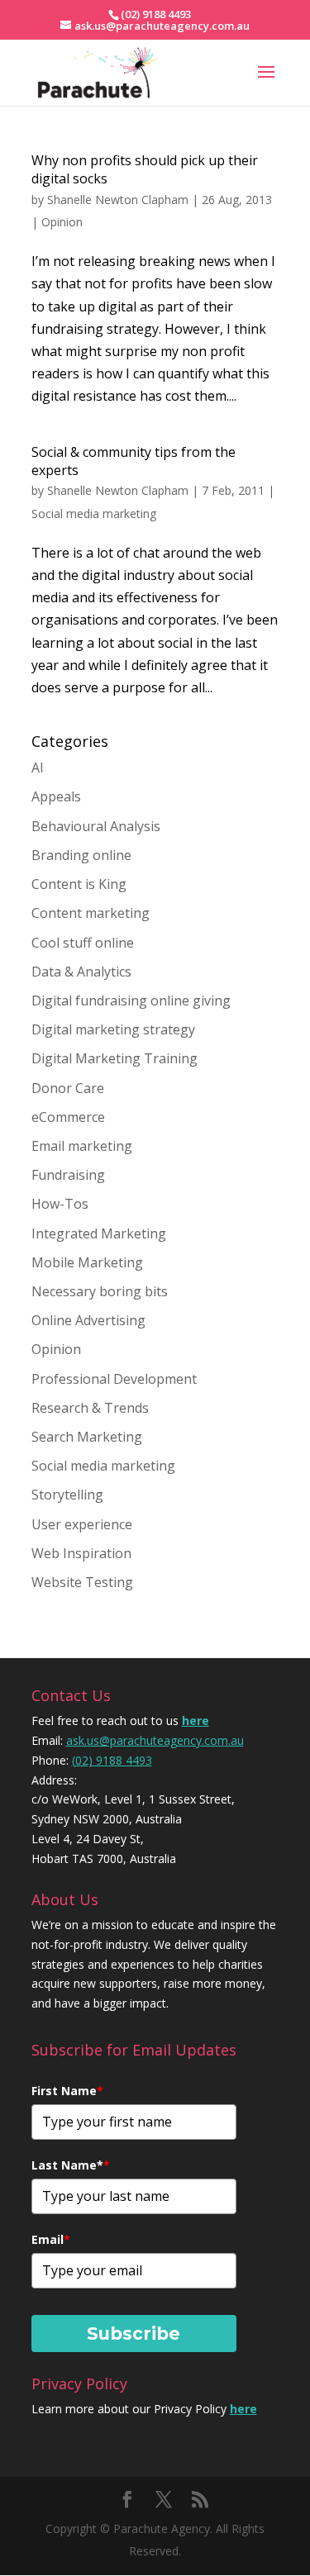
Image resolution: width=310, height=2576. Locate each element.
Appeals (56, 796)
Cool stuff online (83, 943)
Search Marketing (87, 1437)
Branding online (81, 855)
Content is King (79, 884)
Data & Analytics (81, 972)
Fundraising (68, 1175)
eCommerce (68, 1117)
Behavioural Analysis (96, 826)
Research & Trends (90, 1408)
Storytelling (67, 1495)
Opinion (62, 222)
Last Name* (71, 2165)
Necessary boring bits (100, 1291)
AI (38, 768)
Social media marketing (94, 513)
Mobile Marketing (87, 1262)
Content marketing (91, 913)
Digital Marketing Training (114, 1058)
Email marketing (82, 1146)
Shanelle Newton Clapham (118, 200)
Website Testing (82, 1582)
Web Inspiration (81, 1553)
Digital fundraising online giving (131, 1000)
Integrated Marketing (99, 1233)
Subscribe (134, 2334)
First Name (67, 2091)
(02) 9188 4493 (112, 1760)
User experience (82, 1524)
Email (51, 2239)
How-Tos (60, 1204)
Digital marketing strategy (113, 1029)
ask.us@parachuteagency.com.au (155, 1740)
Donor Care (68, 1088)
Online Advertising (88, 1320)
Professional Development (114, 1379)
